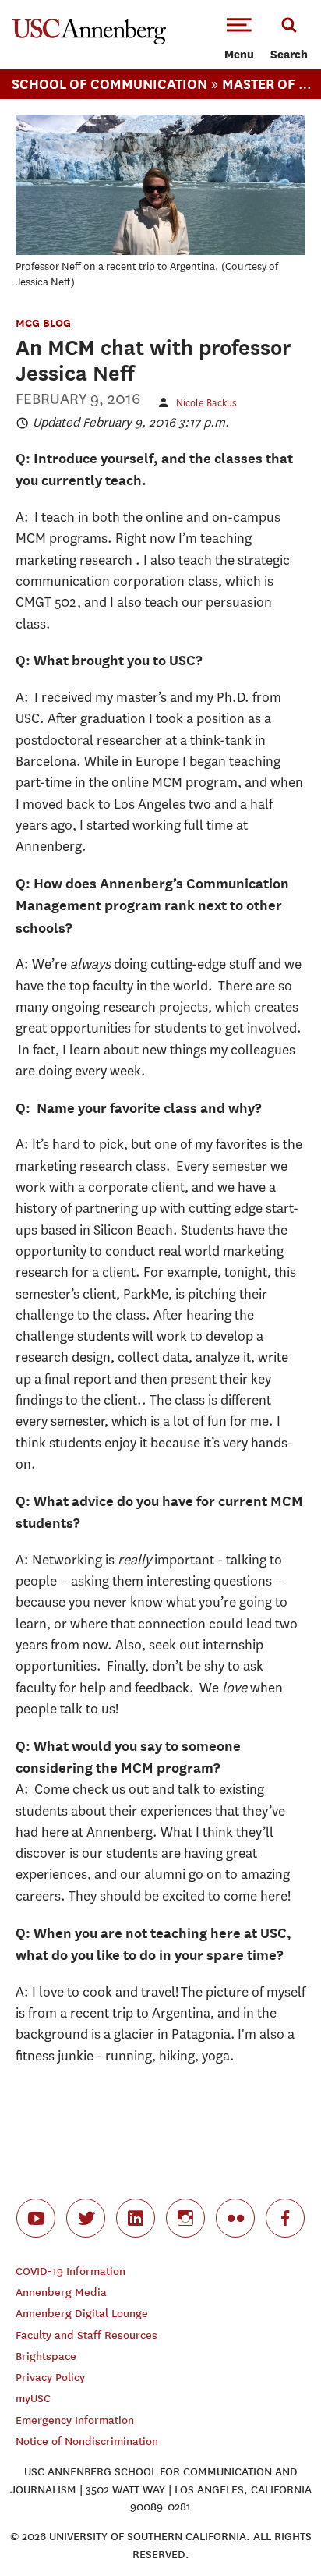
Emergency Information (75, 2420)
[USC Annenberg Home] (89, 41)
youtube (36, 2218)
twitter (86, 2218)
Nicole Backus (206, 403)
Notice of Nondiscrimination (87, 2441)
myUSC (33, 2399)
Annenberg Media (61, 2293)
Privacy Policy (50, 2378)
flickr (235, 2218)
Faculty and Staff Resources (86, 2335)
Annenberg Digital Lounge (82, 2314)
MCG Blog (43, 322)
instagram (185, 2218)
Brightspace (46, 2356)
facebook (285, 2218)
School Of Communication (109, 84)
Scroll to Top (274, 2529)
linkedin (136, 2218)
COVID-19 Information (71, 2271)
